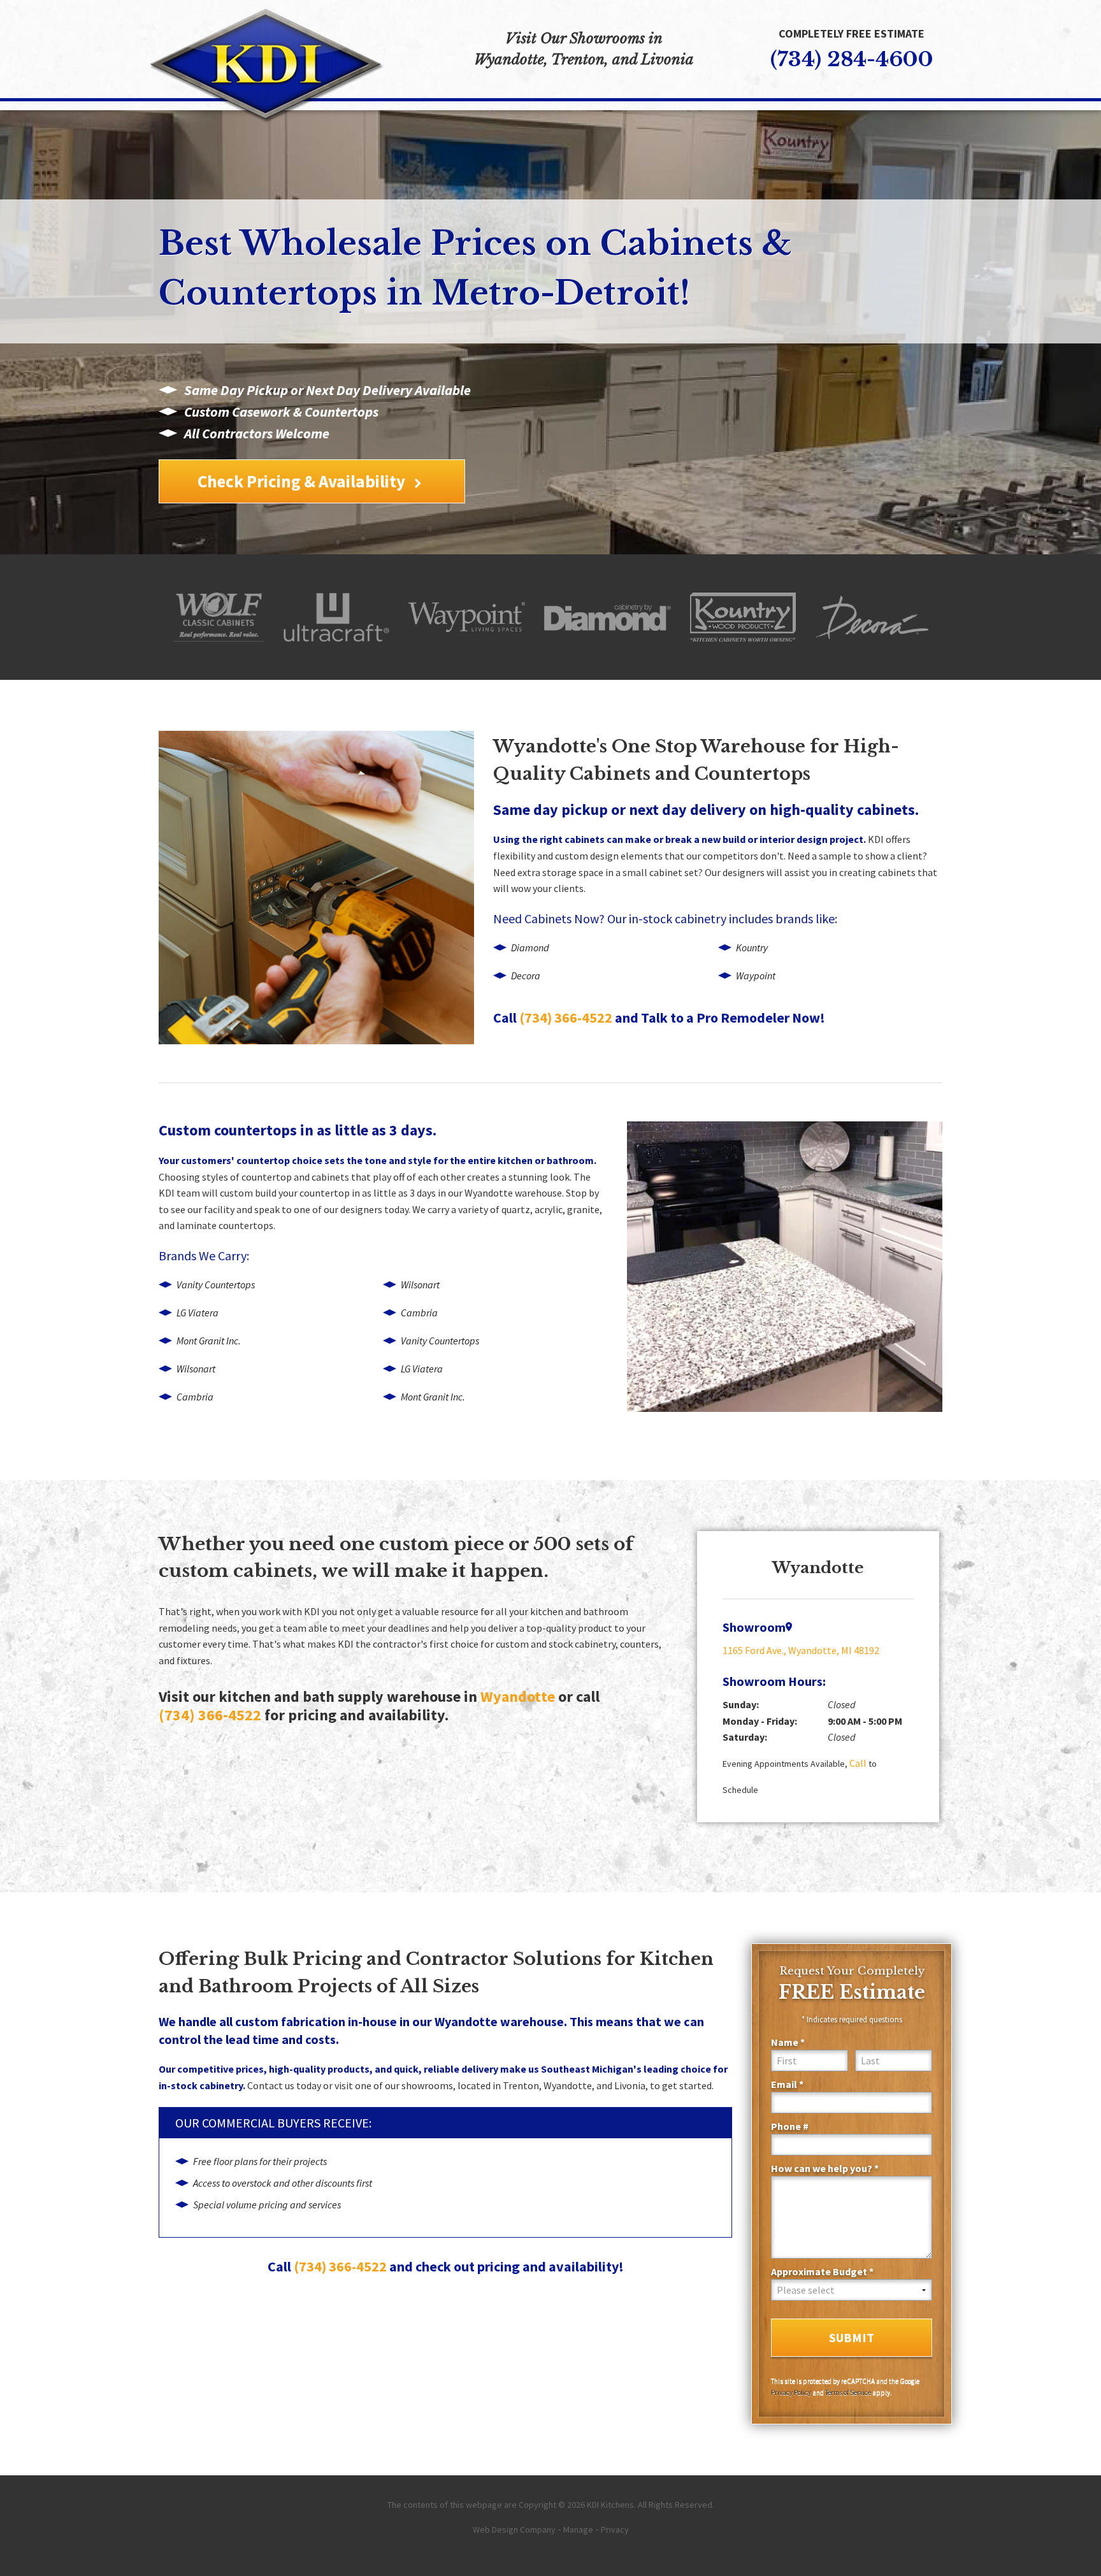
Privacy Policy (791, 2393)
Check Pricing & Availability (301, 481)
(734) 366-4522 (566, 1018)
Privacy (615, 2529)
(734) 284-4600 (852, 59)
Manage (578, 2529)
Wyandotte (518, 1697)
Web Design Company (514, 2529)
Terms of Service (848, 2393)
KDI (876, 839)
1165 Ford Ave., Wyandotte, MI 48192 (801, 1650)
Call (858, 1763)
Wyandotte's (550, 746)
